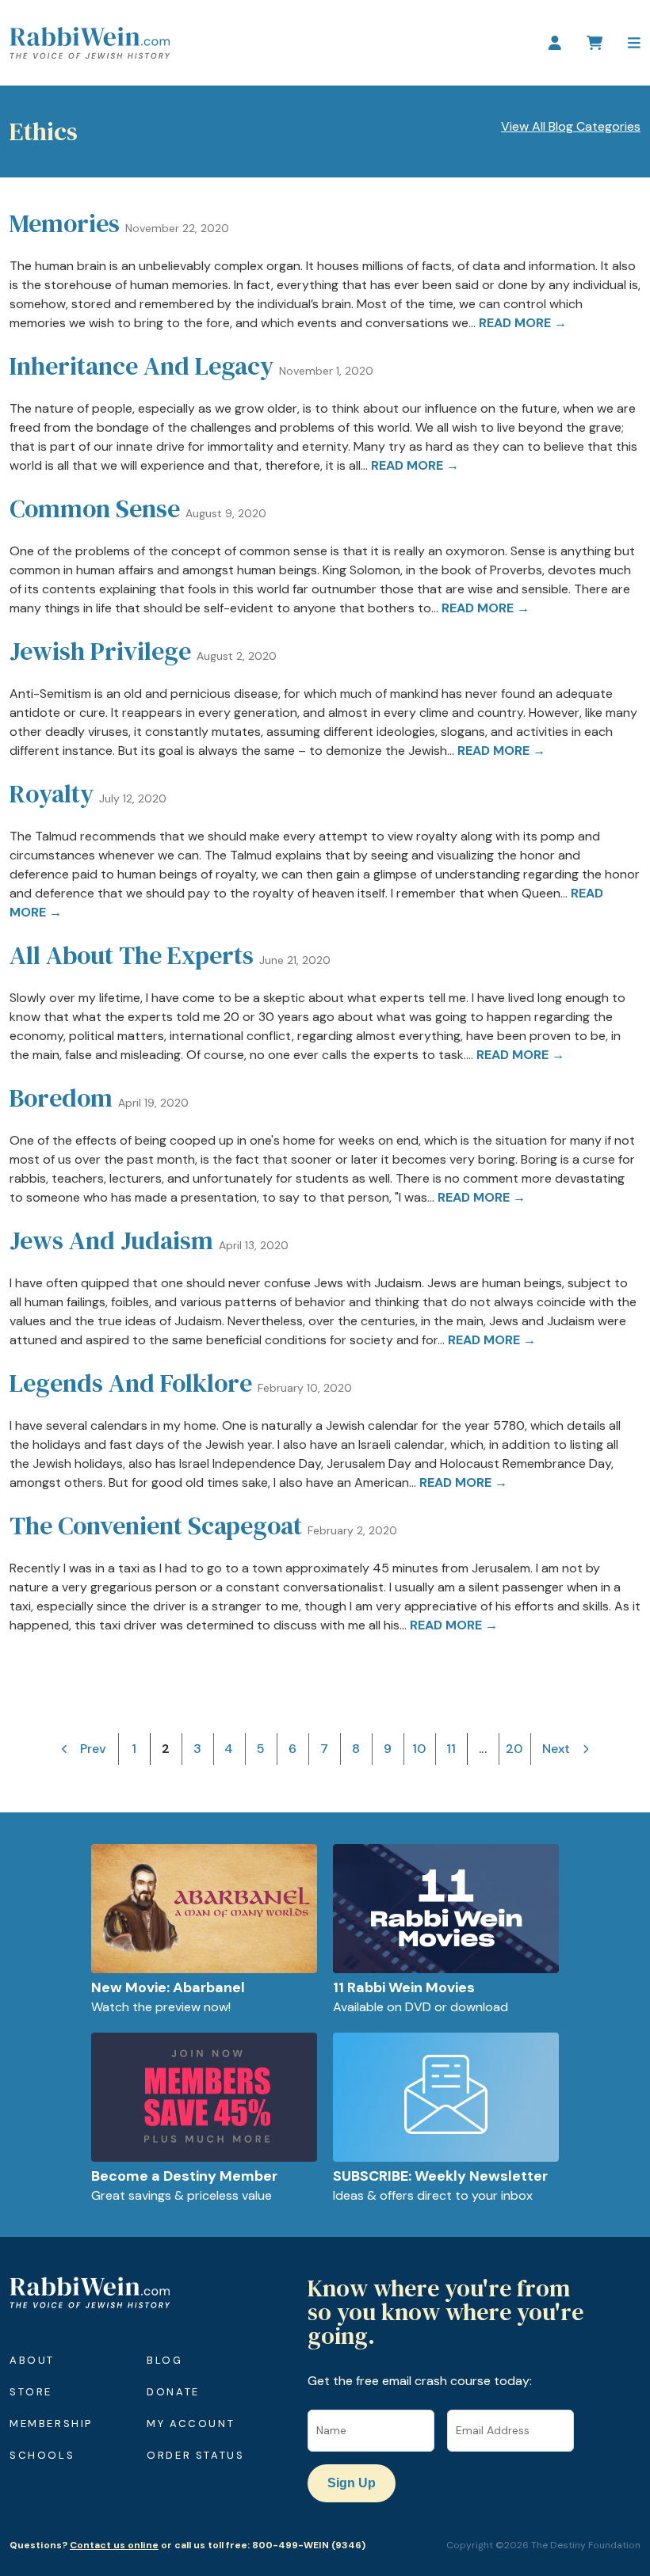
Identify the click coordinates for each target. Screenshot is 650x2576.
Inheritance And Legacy (141, 366)
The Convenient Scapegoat (156, 1526)
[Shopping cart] (595, 43)
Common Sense (95, 509)
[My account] (555, 43)
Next (556, 1749)
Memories (65, 223)
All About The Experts (132, 955)
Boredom (61, 1098)
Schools (42, 2455)
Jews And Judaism (111, 1240)
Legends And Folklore (131, 1383)
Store (31, 2392)
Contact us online (114, 2545)
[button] (634, 43)
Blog (164, 2360)
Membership (51, 2424)
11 (451, 1749)
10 (419, 1749)
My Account (191, 2424)
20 (514, 1749)
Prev (93, 1749)
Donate (173, 2392)
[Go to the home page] (90, 43)
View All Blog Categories (571, 126)
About (32, 2360)
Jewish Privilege (100, 651)
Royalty (52, 794)
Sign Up (352, 2483)
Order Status (195, 2455)
